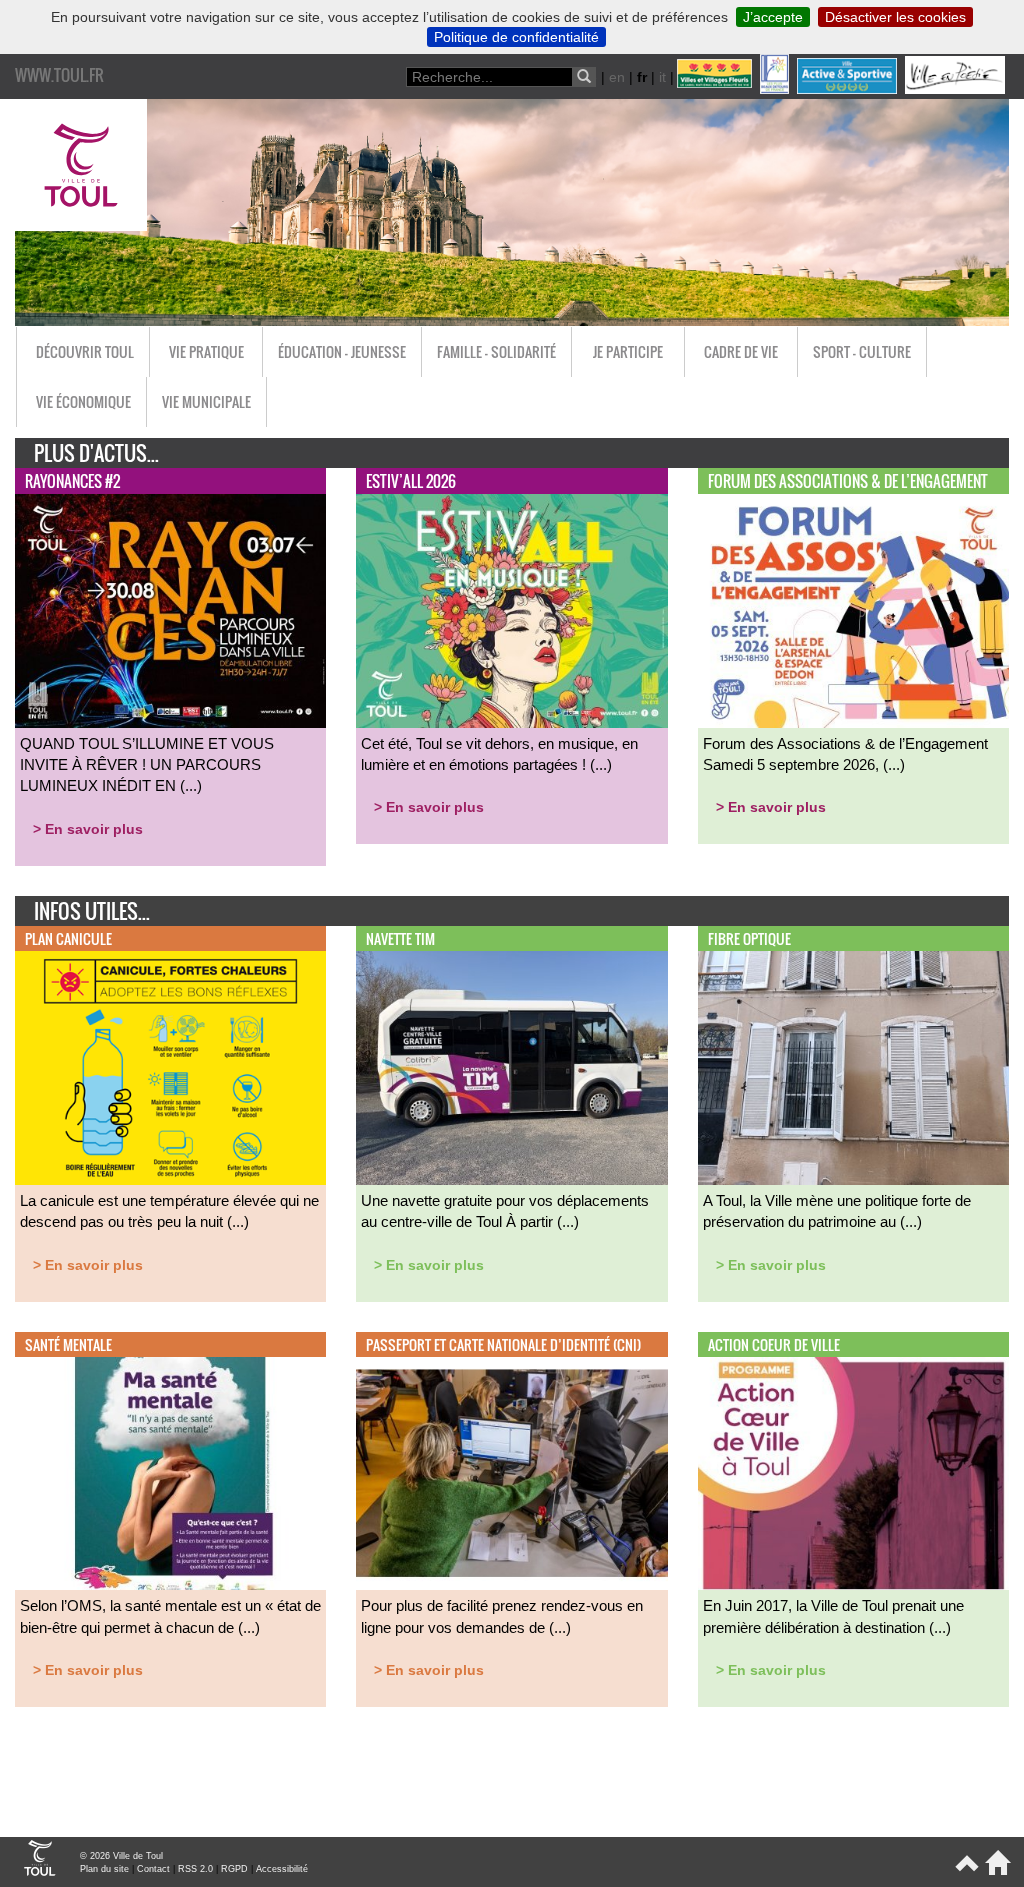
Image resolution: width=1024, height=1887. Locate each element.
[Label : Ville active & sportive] (849, 89)
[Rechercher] (584, 77)
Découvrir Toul (85, 351)
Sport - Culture (862, 351)
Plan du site (104, 1869)
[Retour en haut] (965, 1871)
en (617, 77)
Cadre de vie (741, 351)
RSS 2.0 (195, 1869)
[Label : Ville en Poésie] (957, 89)
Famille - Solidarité (496, 351)
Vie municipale (206, 401)
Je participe (628, 351)
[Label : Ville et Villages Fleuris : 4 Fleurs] (716, 89)
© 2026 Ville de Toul (121, 1856)
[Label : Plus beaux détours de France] (776, 89)
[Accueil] (994, 1871)
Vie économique (83, 401)
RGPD (234, 1869)
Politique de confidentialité (516, 37)
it (662, 77)
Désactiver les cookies (895, 17)
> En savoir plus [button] (88, 829)
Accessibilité (282, 1869)
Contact (153, 1869)
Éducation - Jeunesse (342, 351)
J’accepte (773, 17)
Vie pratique (206, 351)
